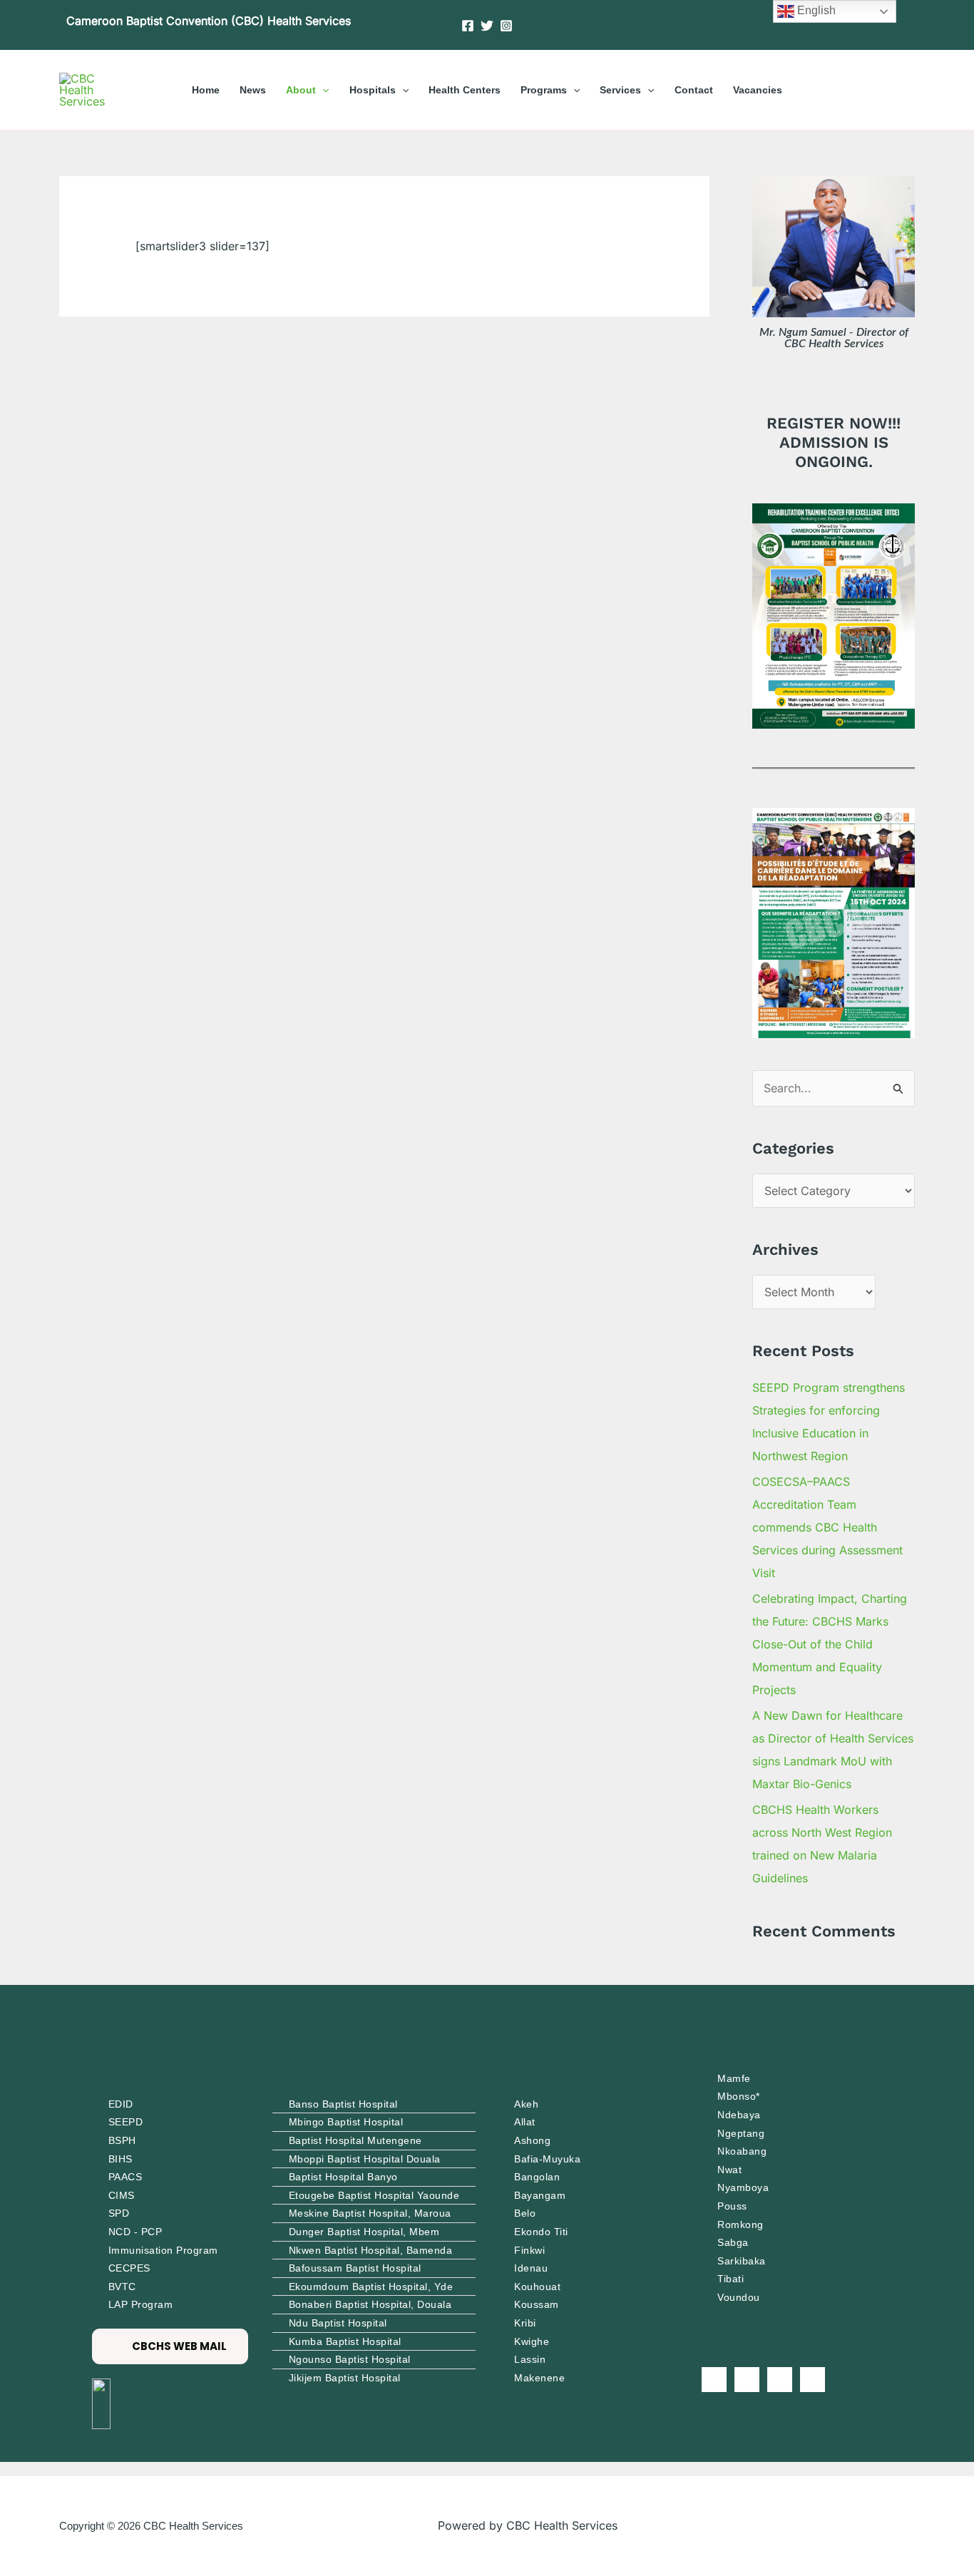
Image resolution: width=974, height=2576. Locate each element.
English (815, 10)
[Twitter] (487, 26)
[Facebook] (468, 26)
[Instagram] (506, 26)
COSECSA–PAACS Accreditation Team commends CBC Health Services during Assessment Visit (827, 1527)
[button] (322, 90)
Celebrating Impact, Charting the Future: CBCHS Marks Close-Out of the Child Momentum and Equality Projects (830, 1644)
